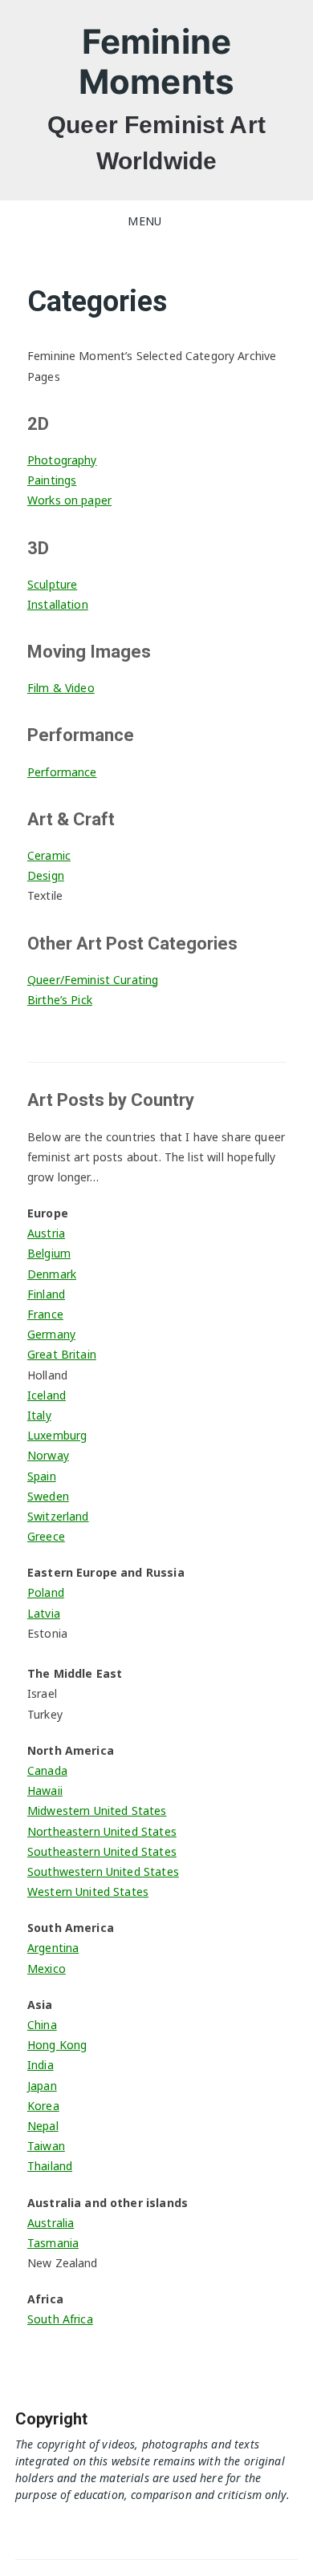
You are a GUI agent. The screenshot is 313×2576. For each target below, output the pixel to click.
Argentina (53, 1948)
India (41, 2065)
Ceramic (49, 855)
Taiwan (46, 2146)
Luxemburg (57, 1435)
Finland (46, 1294)
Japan (42, 2086)
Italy (39, 1415)
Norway (48, 1455)
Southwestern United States (103, 1871)
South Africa (60, 2319)
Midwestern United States (97, 1810)
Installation (58, 604)
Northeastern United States (102, 1831)
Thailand (50, 2166)
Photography (62, 460)
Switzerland (58, 1516)
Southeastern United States (102, 1851)
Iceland (47, 1395)
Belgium (49, 1253)
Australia (51, 2223)
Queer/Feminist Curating (93, 980)
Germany (51, 1334)
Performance (62, 772)
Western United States (88, 1891)
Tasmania (53, 2243)
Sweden (48, 1496)
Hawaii (45, 1790)
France (45, 1314)
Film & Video (61, 688)
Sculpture (52, 584)
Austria (46, 1233)
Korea (43, 2106)
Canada (47, 1770)
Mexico (47, 1968)
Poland (46, 1592)
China (42, 2025)
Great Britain (62, 1354)
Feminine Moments (156, 61)
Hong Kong (57, 2045)
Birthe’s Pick (60, 1000)
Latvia (44, 1613)
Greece (46, 1536)
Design (46, 875)
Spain (42, 1476)
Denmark (52, 1274)
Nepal (43, 2126)
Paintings (52, 480)
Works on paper (69, 500)
